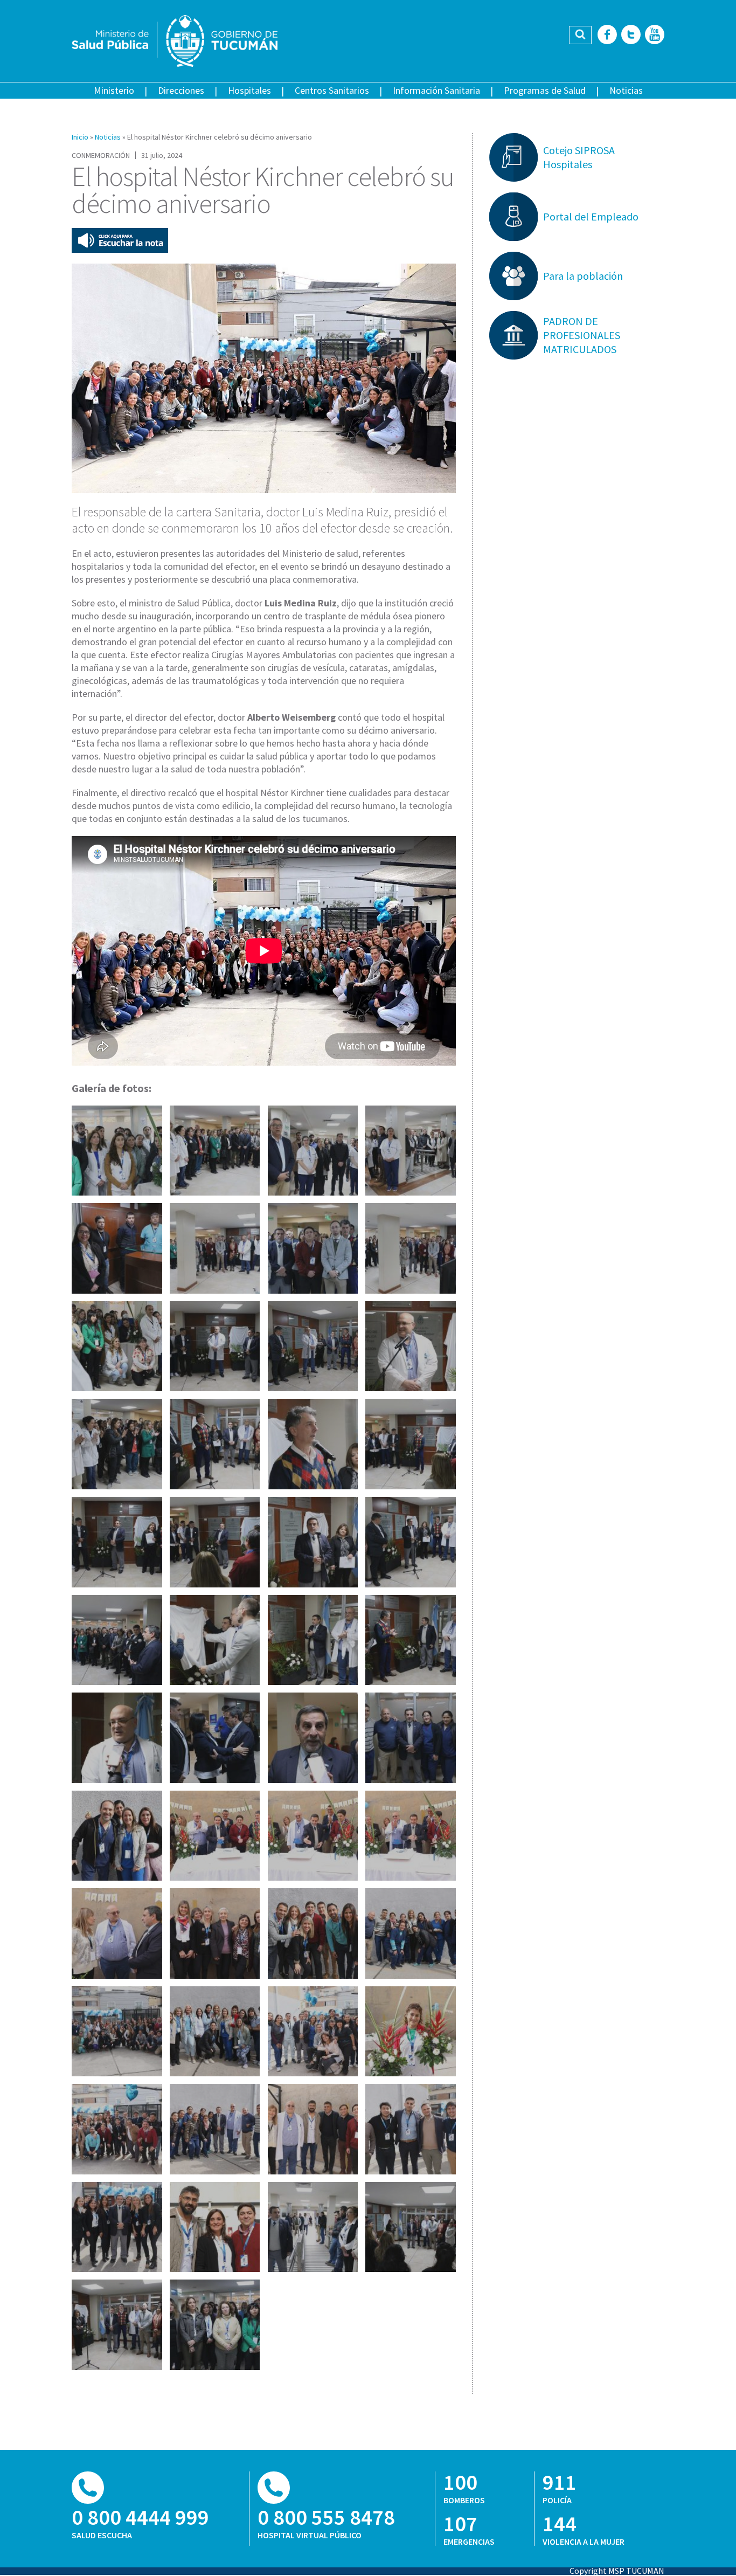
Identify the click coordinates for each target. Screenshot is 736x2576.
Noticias (626, 90)
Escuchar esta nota (120, 240)
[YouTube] (655, 35)
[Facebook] (607, 35)
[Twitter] (631, 35)
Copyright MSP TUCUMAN (617, 2571)
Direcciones (181, 90)
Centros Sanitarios (332, 90)
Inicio (80, 137)
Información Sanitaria (436, 90)
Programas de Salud (545, 90)
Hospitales (249, 90)
